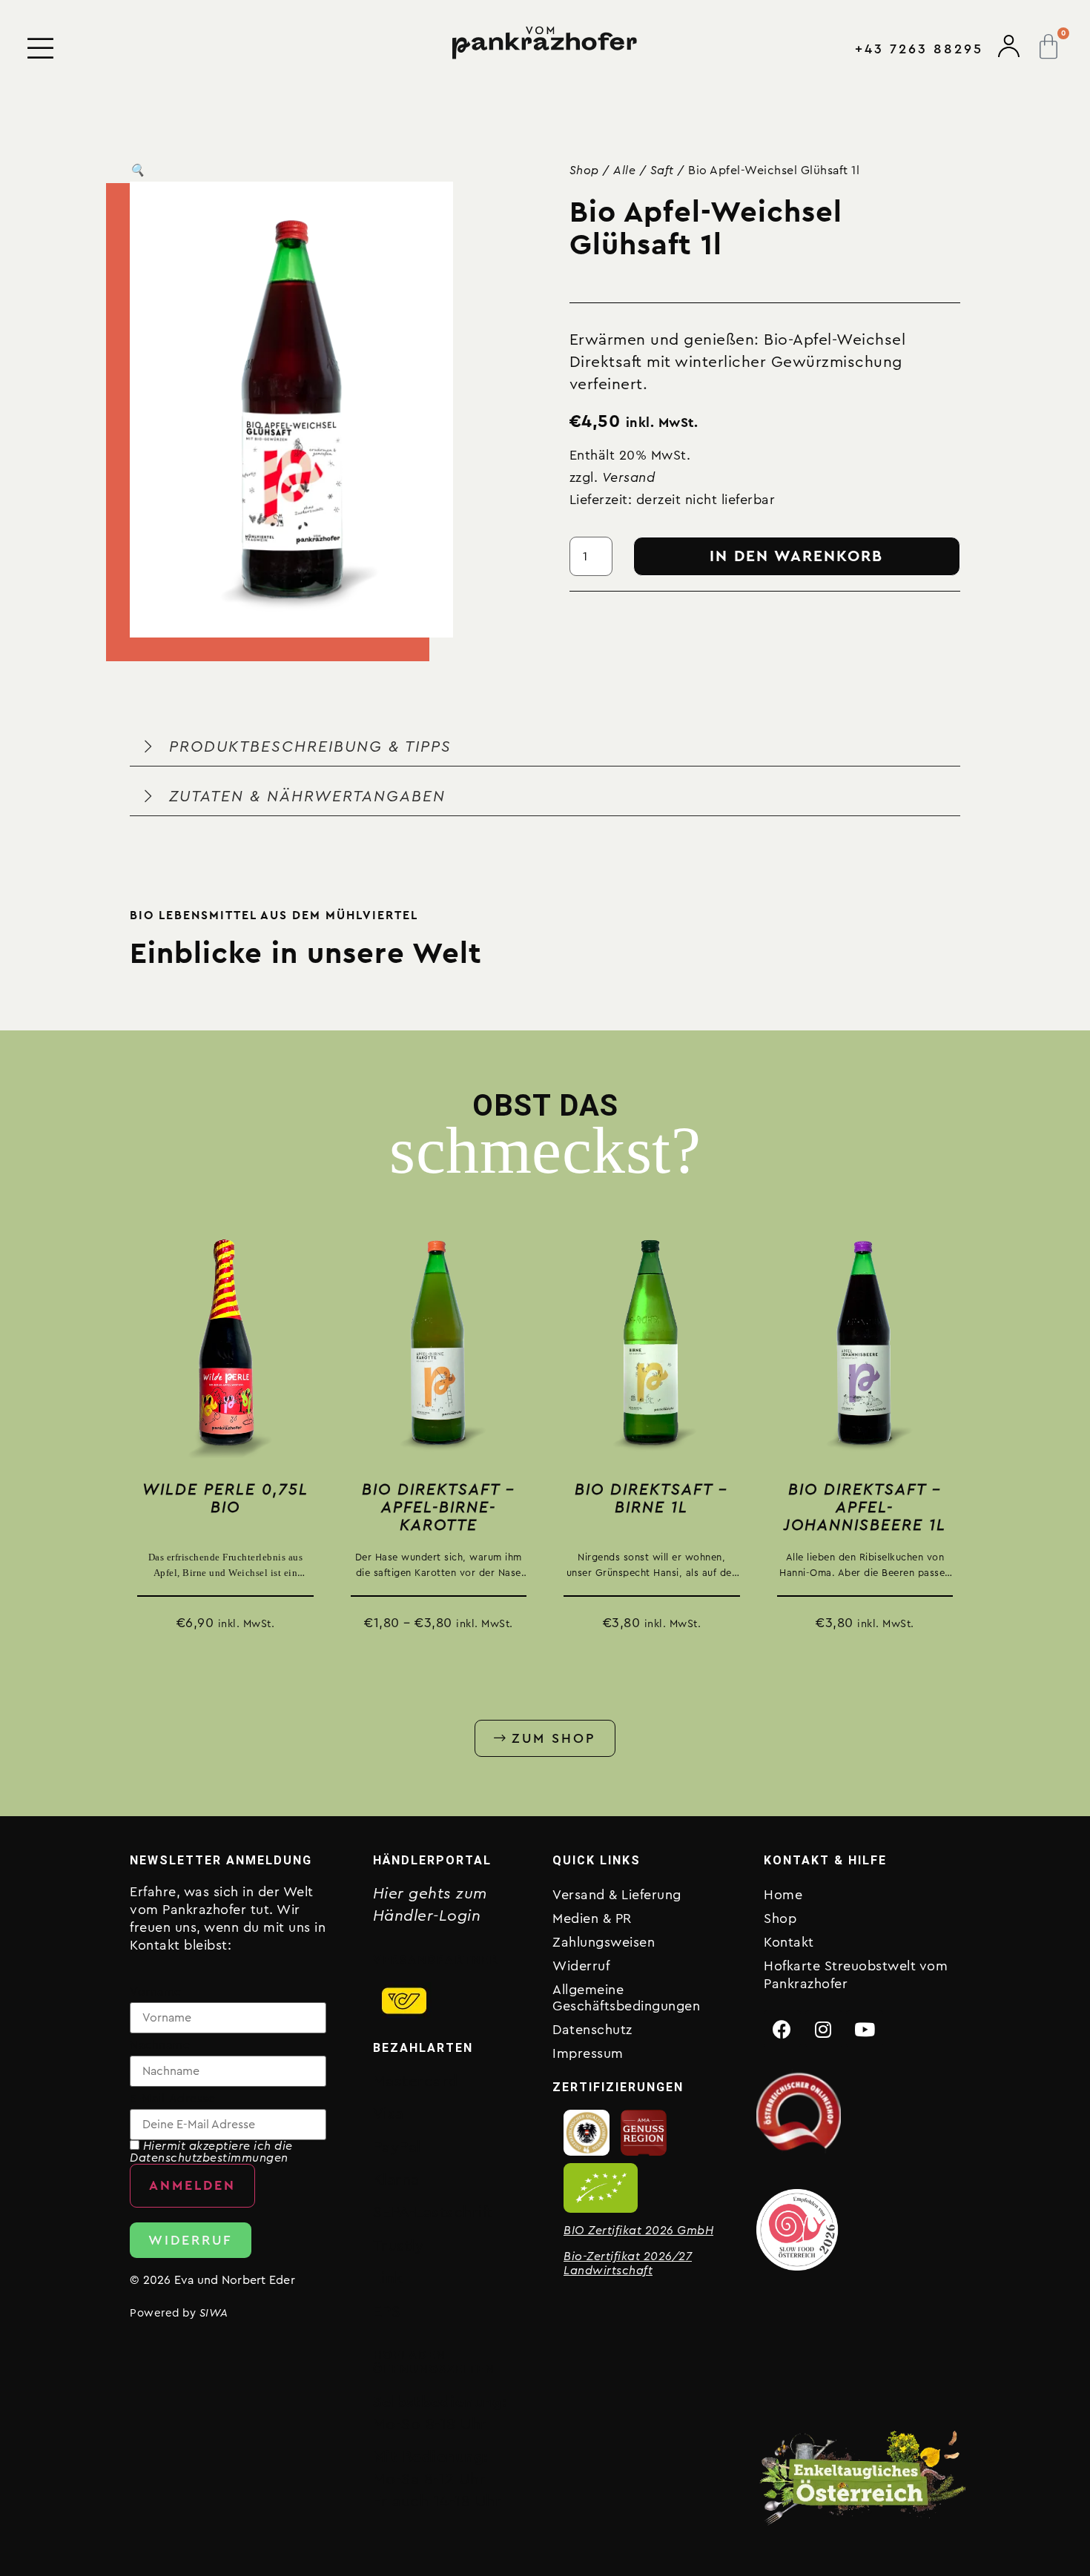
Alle (624, 170)
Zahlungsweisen (604, 1942)
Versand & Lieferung (617, 1895)
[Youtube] (865, 2029)
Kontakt (789, 1942)
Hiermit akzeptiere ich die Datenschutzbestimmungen (211, 2152)
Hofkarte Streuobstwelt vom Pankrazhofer (856, 1975)
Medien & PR (592, 1918)
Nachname (160, 2045)
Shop (584, 170)
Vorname (156, 1992)
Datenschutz (592, 2030)
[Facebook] (782, 2029)
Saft (662, 170)
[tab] (545, 747)
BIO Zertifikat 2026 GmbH (638, 2231)
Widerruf (581, 1966)
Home (783, 1895)
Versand (629, 477)
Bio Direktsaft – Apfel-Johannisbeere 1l (865, 1507)
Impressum (588, 2053)
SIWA (214, 2313)
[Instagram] (824, 2029)
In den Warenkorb (796, 556)
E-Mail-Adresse (172, 2099)
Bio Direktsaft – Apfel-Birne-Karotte (439, 1507)
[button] (138, 170)
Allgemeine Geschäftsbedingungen (626, 1998)
